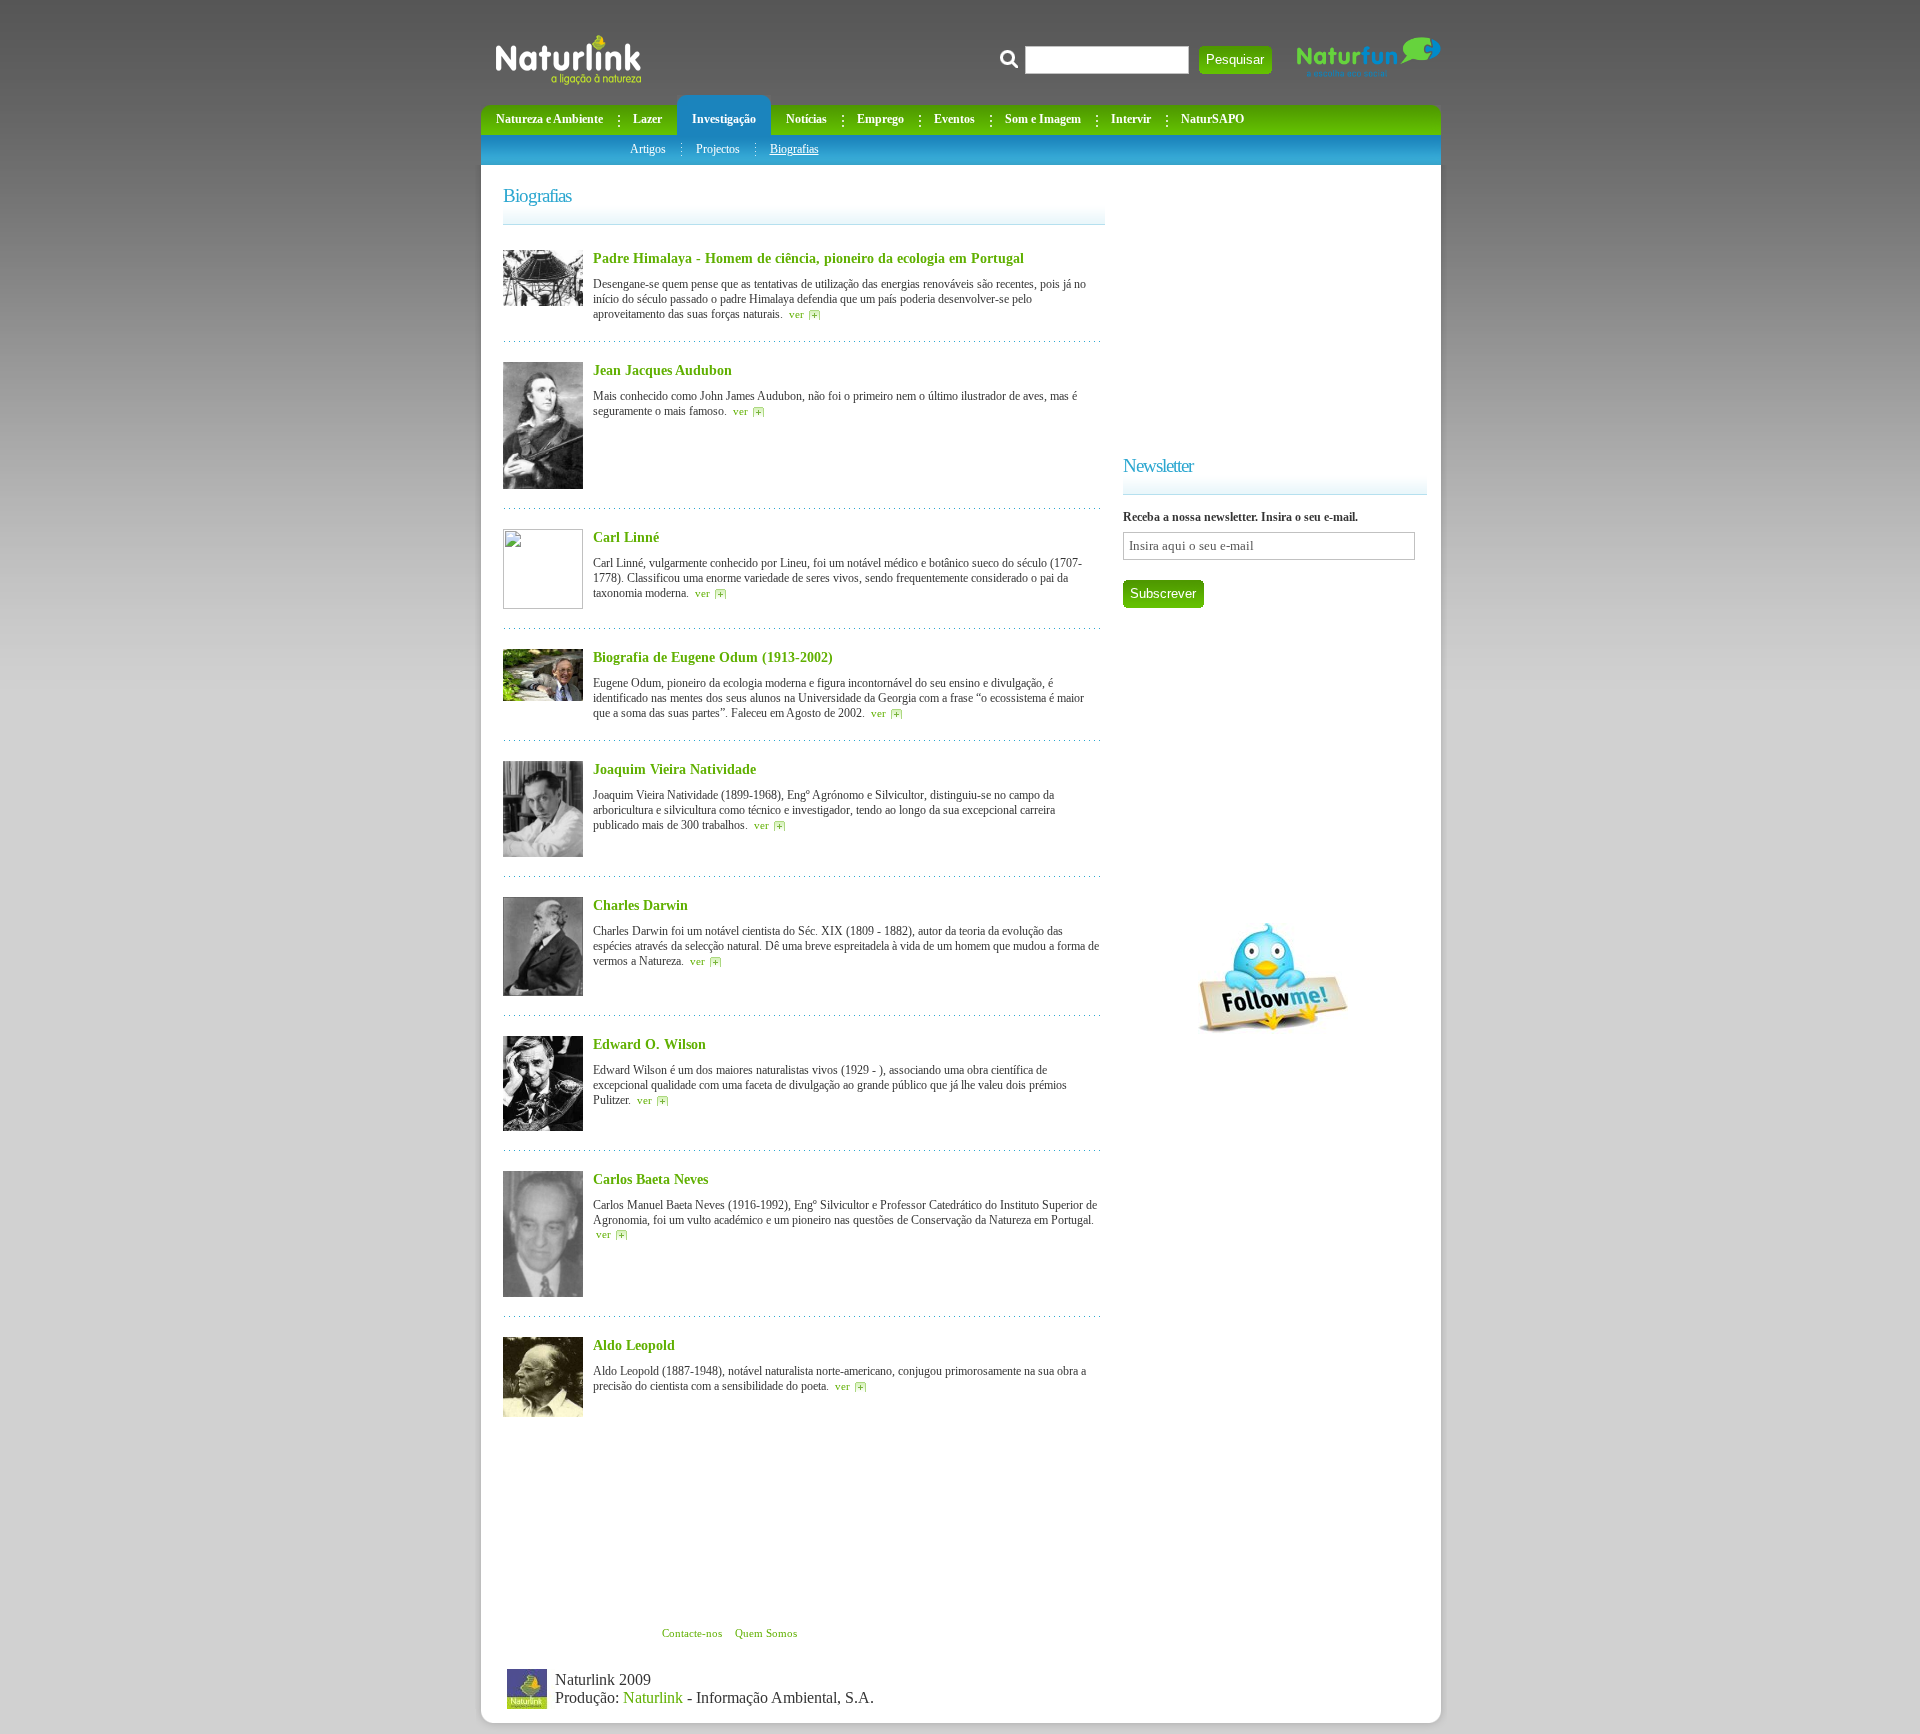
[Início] (568, 60)
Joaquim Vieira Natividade (674, 769)
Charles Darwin (640, 905)
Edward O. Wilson (649, 1044)
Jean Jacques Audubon (662, 370)
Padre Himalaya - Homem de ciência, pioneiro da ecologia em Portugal (808, 258)
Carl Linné (626, 537)
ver (796, 314)
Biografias (794, 149)
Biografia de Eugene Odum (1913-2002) (713, 657)
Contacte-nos (692, 1633)
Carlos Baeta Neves (650, 1179)
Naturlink (653, 1697)
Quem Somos (766, 1633)
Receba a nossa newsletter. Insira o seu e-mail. (1240, 517)
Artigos (648, 149)
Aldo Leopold (634, 1345)
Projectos (718, 149)
